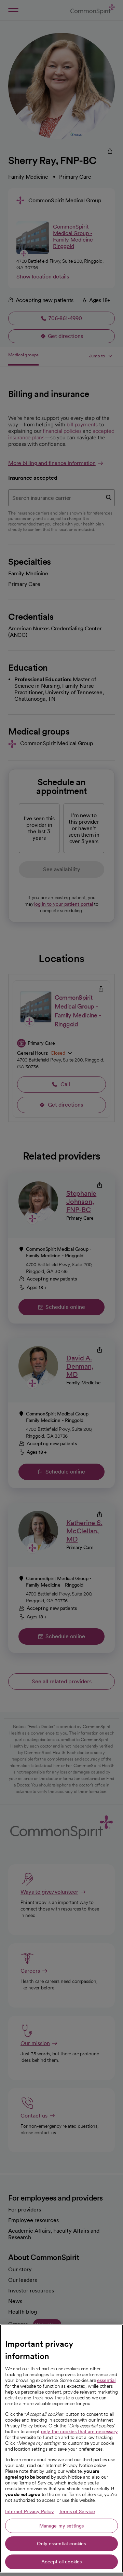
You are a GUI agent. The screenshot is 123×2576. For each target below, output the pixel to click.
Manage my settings (62, 2526)
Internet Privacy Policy (30, 2511)
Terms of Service (77, 2511)
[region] (61, 2448)
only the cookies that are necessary (79, 2431)
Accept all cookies (62, 2562)
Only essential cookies (61, 2544)
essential (106, 2380)
